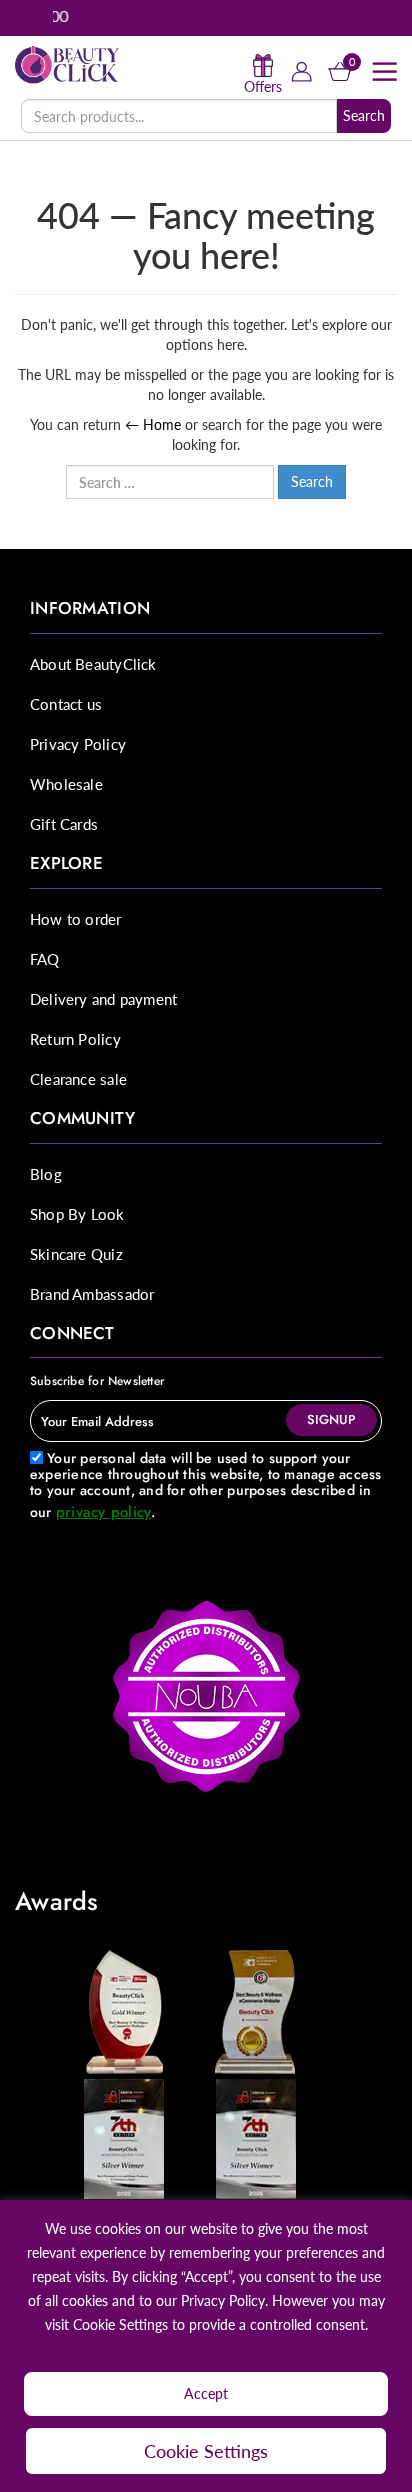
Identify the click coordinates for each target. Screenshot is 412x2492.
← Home (153, 424)
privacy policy (103, 1512)
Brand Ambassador (92, 1294)
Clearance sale (78, 1079)
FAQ (45, 959)
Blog (46, 1174)
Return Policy (75, 1039)
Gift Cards (64, 824)
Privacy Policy (78, 744)
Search (364, 115)
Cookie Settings (206, 2451)
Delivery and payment (103, 999)
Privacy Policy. (224, 2300)
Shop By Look (77, 1214)
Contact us (66, 704)
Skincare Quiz (76, 1254)
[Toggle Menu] (384, 72)
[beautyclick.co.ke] (67, 63)
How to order (76, 919)
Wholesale (66, 784)
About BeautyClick (93, 664)
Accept (206, 2393)
